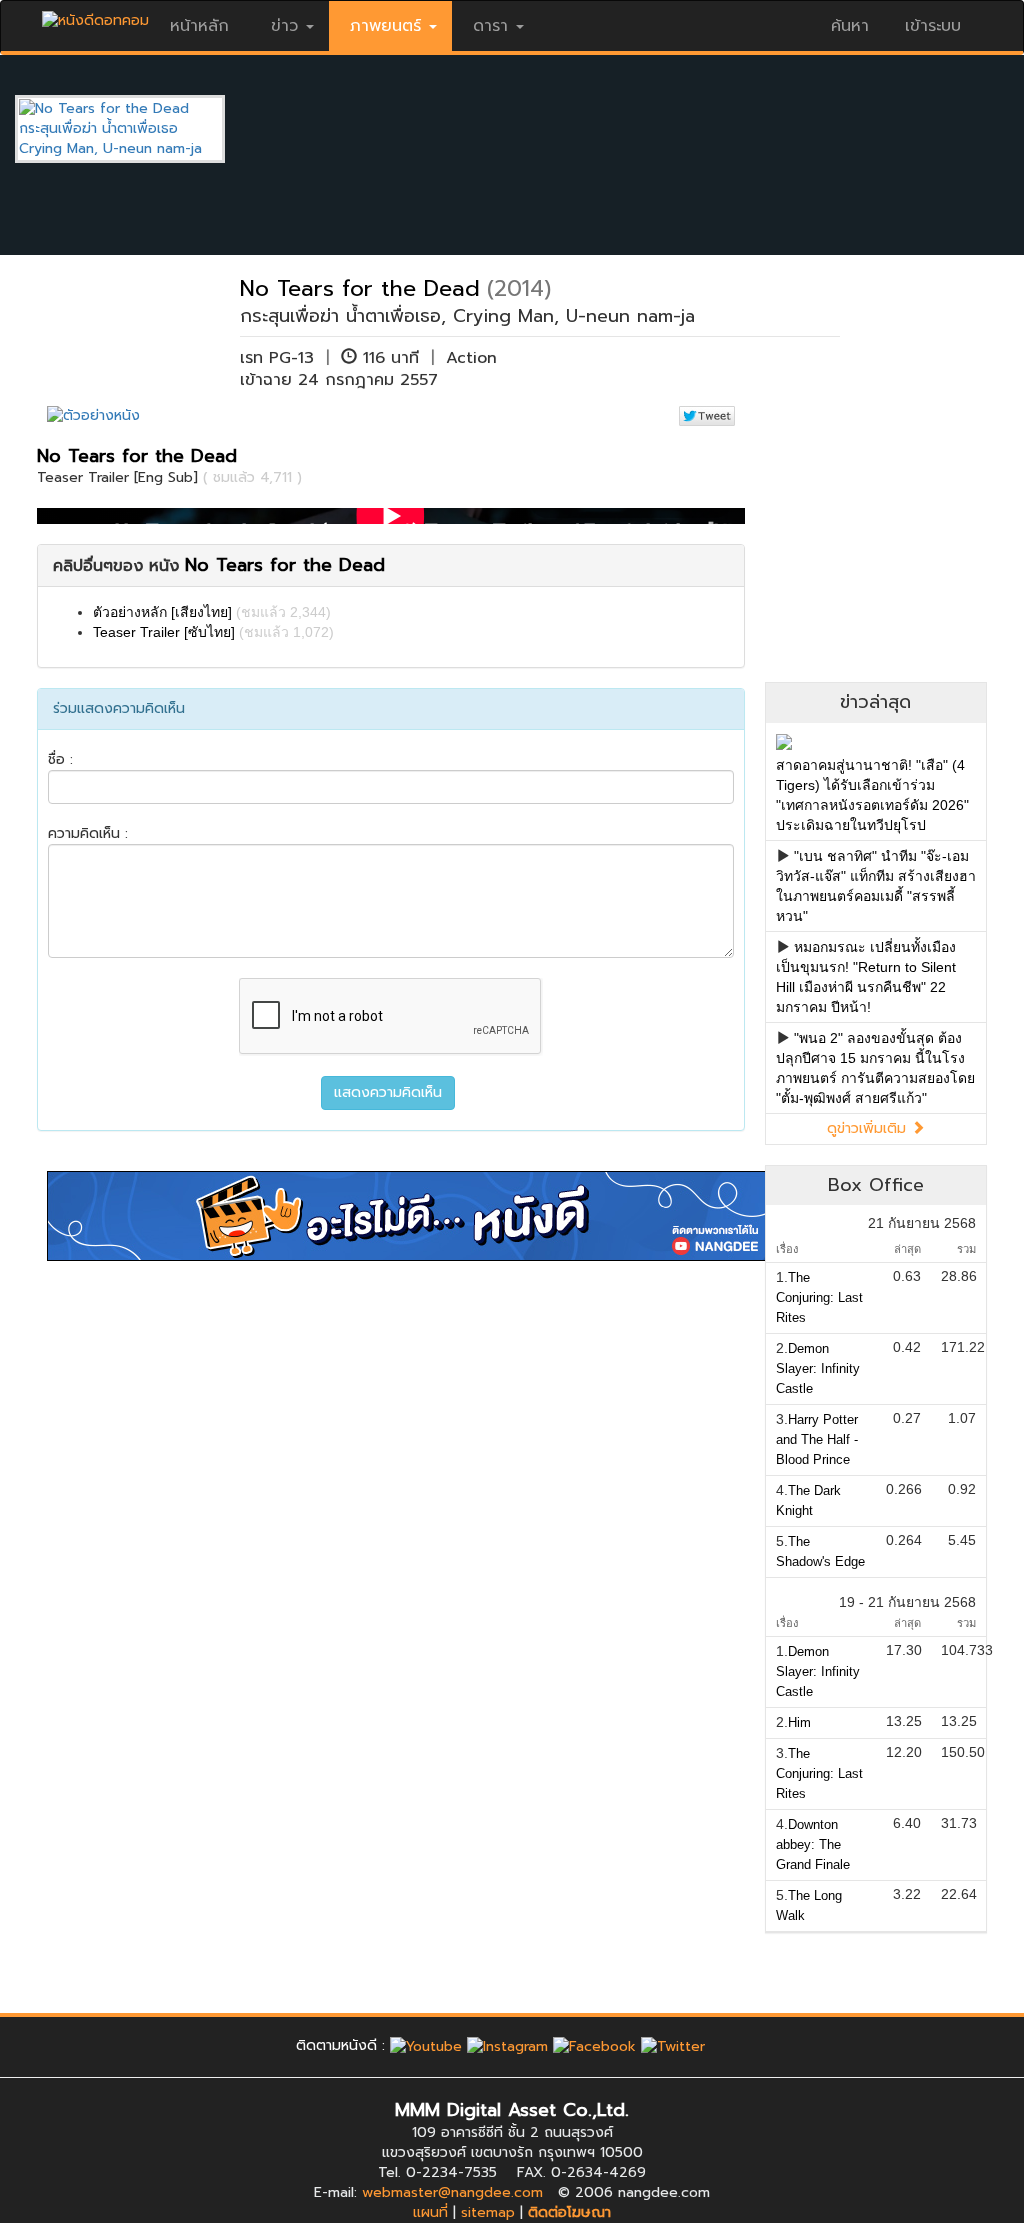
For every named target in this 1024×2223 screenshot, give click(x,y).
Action (471, 358)
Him (799, 1722)
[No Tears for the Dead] (135, 128)
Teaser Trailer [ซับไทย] (164, 632)
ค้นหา (850, 26)
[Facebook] (594, 2045)
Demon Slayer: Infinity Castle (818, 1368)
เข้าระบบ (933, 26)
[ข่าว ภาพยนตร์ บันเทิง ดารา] (95, 15)
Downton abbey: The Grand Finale (813, 1844)
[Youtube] (426, 2045)
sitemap (488, 2212)
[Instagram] (507, 2045)
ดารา (490, 26)
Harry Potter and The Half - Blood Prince (817, 1439)
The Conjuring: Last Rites (819, 1297)
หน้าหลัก (199, 26)
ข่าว (284, 26)
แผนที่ (430, 2212)
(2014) (519, 288)
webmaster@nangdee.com (452, 2192)
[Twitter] (673, 2045)
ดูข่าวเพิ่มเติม (869, 1128)
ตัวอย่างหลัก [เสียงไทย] (162, 612)
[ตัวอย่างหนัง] (93, 415)
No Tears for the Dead (360, 288)
